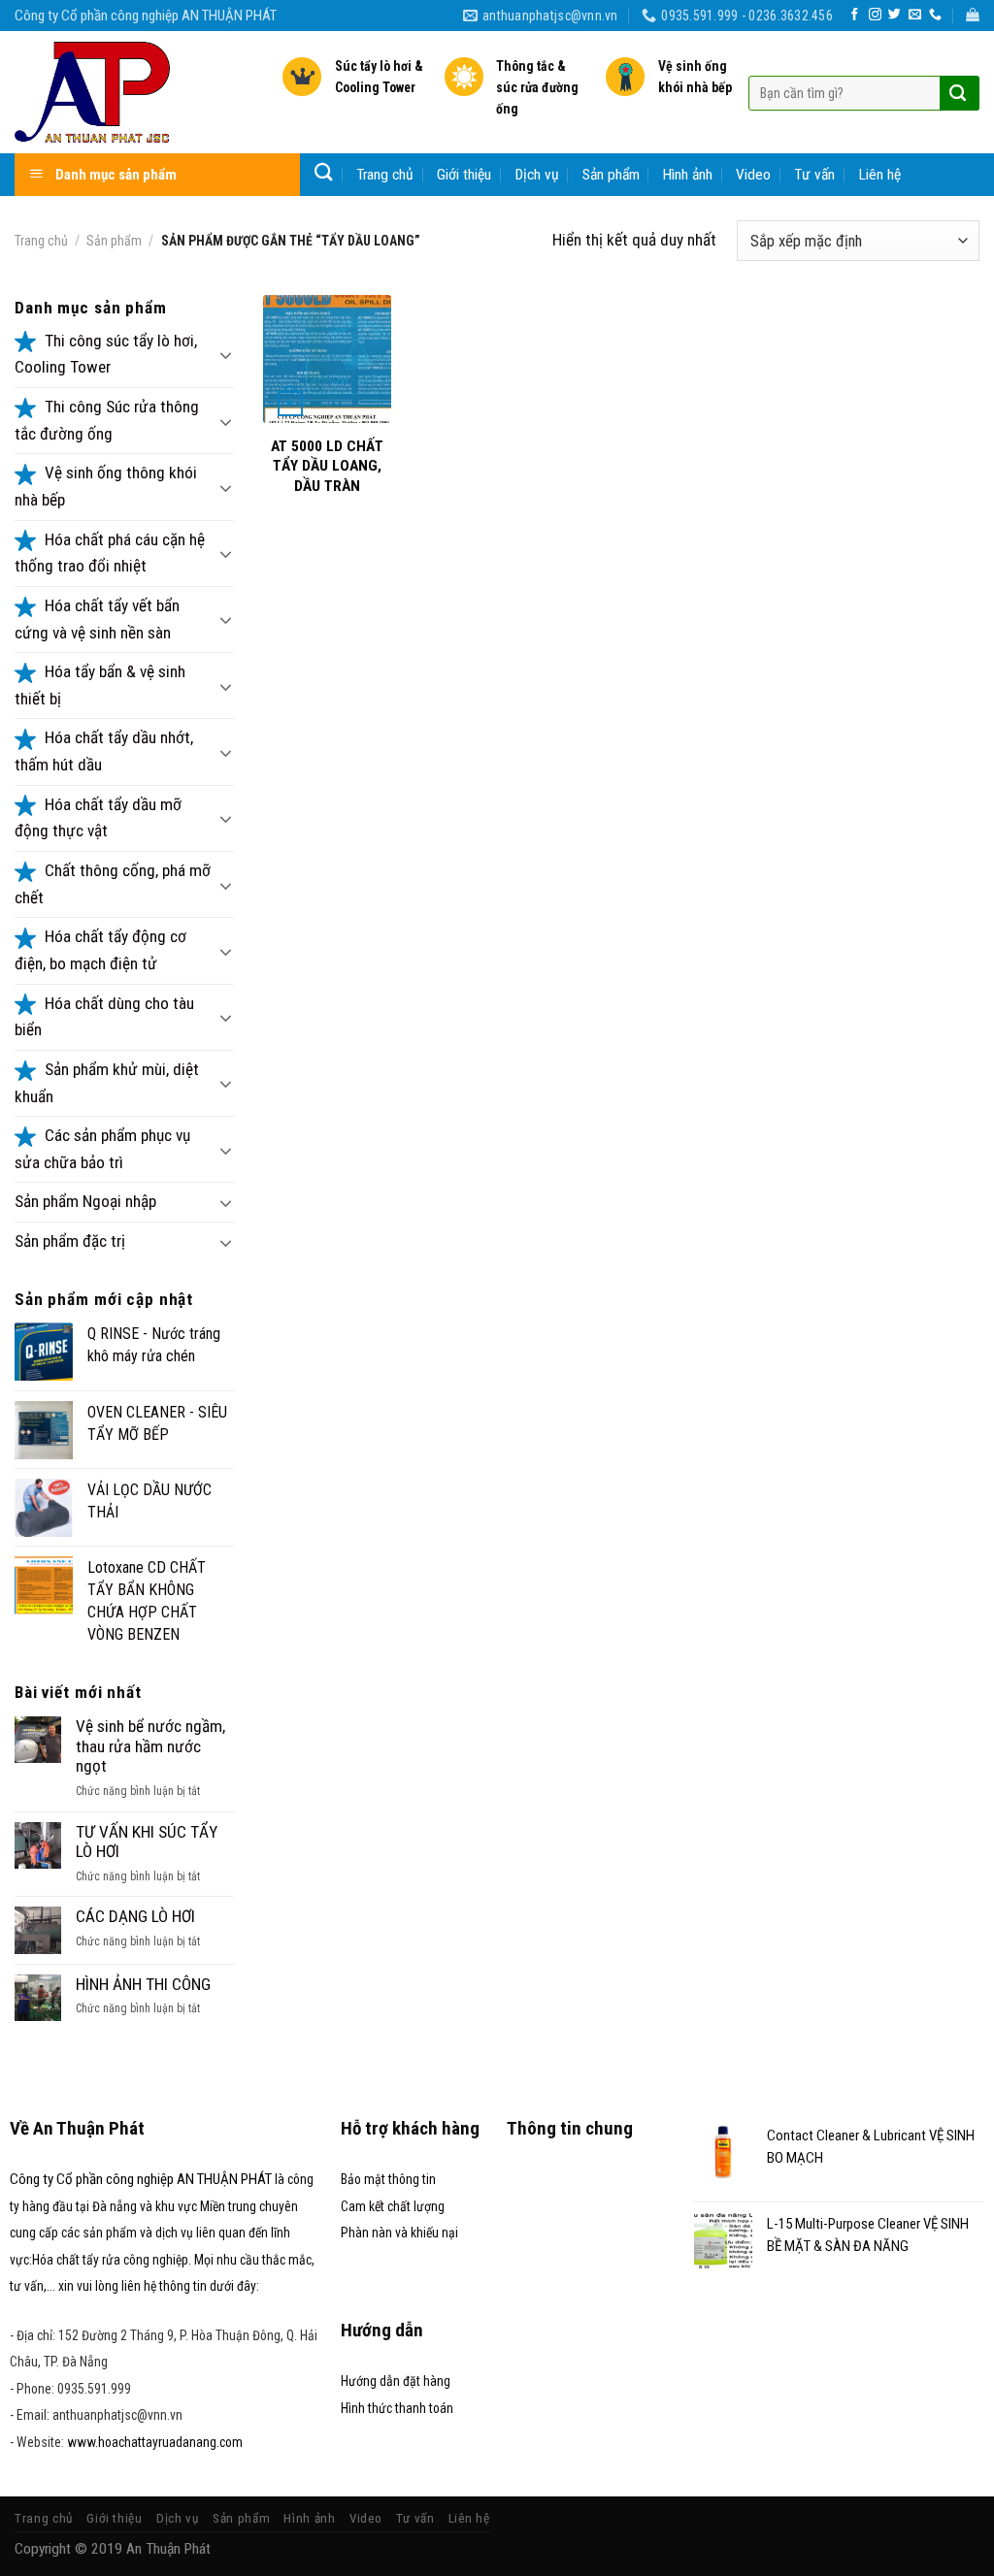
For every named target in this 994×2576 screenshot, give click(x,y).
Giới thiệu (464, 175)
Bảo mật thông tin (388, 2179)
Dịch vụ (537, 175)
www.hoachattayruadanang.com (155, 2442)
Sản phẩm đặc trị (70, 1241)
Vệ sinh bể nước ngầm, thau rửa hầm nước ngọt (150, 1746)
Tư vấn (814, 175)
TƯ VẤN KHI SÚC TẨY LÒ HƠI (147, 1842)
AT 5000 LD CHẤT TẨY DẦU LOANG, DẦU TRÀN (327, 466)
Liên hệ (880, 175)
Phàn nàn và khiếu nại (399, 2233)
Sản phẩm (611, 175)
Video (753, 175)
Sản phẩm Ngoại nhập (85, 1201)
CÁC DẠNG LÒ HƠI (135, 1916)
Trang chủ (385, 175)
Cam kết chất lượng (393, 2206)
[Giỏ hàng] (973, 15)
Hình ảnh (688, 175)
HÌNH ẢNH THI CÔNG (143, 1984)
